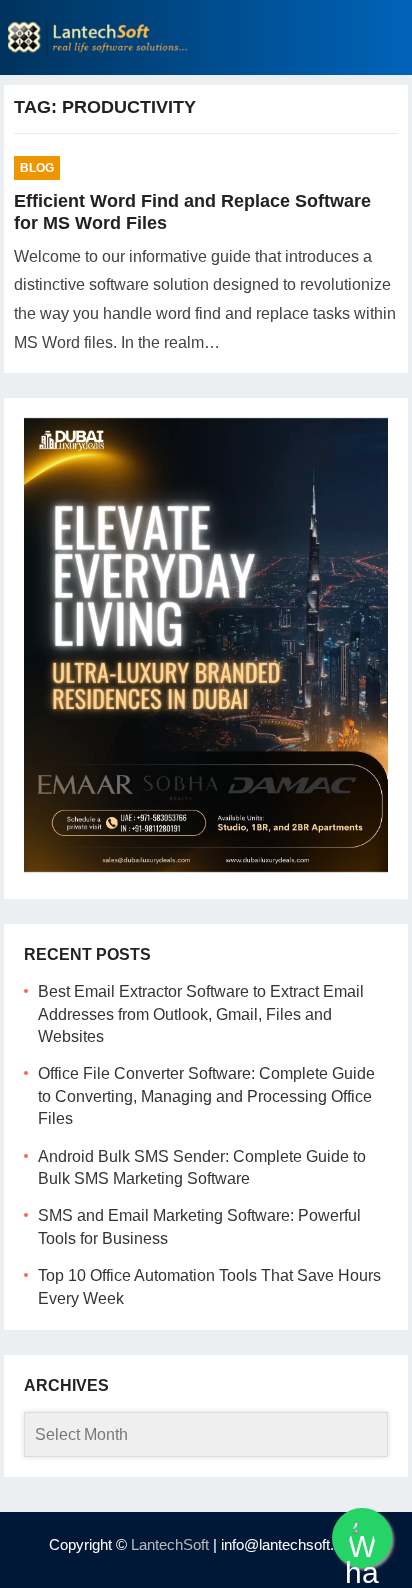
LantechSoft (170, 1544)
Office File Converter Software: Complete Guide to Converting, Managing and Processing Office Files (206, 1096)
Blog (37, 168)
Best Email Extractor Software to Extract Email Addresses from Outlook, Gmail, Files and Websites (201, 1014)
